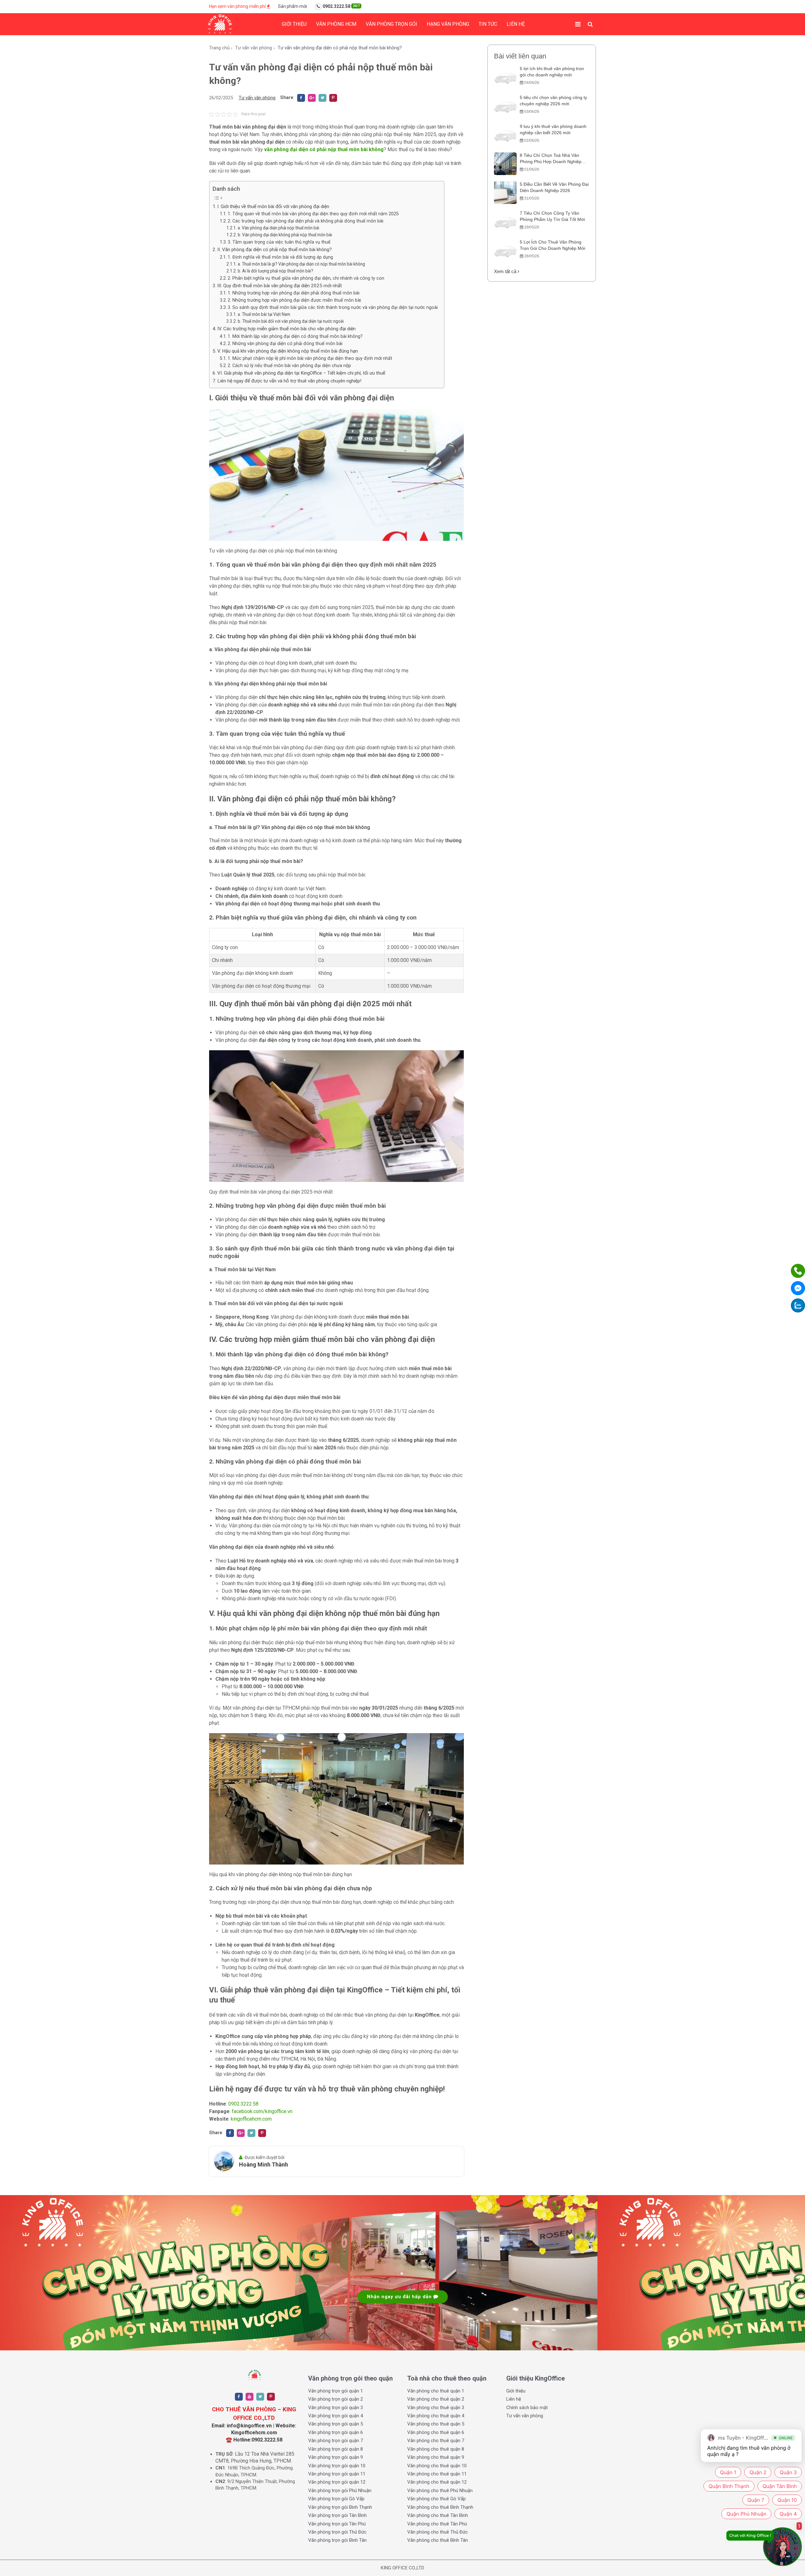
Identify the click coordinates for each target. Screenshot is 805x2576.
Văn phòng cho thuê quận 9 (436, 2457)
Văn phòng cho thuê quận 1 (436, 2391)
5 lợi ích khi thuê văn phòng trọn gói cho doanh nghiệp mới (552, 72)
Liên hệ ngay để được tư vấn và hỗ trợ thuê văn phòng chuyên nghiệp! (289, 381)
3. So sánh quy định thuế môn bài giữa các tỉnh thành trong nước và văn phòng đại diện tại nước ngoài (333, 308)
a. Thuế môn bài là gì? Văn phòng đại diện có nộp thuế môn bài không (301, 264)
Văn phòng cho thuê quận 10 (437, 2466)
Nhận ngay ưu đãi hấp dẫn (400, 2297)
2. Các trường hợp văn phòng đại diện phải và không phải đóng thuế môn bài (305, 221)
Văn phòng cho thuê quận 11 (437, 2474)
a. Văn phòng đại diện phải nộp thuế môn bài (278, 228)
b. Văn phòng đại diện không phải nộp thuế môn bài (285, 235)
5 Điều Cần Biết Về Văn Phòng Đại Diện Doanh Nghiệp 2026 (554, 187)
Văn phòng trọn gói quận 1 (336, 2391)
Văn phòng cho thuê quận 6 (436, 2432)
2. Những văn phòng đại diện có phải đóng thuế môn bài (285, 344)
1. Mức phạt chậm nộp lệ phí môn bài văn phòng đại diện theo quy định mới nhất (310, 358)
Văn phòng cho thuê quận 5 (436, 2424)
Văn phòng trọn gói (391, 24)
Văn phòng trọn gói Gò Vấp (336, 2499)
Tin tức (488, 24)
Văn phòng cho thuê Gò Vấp (436, 2499)
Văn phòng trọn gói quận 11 (337, 2474)
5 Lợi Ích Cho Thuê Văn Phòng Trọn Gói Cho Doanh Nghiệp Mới (552, 245)
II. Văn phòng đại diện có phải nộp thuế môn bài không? (275, 250)
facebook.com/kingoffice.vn (262, 2111)
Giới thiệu (294, 24)
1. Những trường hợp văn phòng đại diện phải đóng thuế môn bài (294, 293)
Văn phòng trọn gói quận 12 (337, 2482)
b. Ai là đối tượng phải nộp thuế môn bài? (275, 271)
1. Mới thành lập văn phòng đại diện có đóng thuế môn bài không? (295, 336)
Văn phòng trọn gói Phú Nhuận (340, 2491)
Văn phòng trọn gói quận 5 (336, 2424)
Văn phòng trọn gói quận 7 (336, 2441)
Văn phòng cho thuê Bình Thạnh (440, 2507)
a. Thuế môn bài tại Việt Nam (264, 314)
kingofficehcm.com (251, 2119)
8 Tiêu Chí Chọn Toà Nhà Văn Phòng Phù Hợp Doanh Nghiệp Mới (551, 159)
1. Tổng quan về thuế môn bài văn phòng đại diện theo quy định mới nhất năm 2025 (313, 214)
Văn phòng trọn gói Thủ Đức (337, 2532)
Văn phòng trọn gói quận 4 (336, 2416)
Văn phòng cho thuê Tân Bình (438, 2515)
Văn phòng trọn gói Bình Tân (337, 2540)
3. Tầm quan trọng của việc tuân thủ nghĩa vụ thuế (279, 242)
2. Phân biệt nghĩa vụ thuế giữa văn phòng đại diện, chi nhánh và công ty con (306, 278)
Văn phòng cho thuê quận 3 (436, 2408)
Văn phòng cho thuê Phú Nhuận (440, 2491)
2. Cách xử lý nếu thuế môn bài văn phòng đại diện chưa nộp (289, 366)
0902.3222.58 (341, 6)
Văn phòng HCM (336, 24)
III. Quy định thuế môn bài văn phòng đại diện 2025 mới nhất (280, 286)
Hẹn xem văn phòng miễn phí (238, 6)
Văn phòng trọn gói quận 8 (336, 2449)
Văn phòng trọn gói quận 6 (336, 2432)
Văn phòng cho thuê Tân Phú (437, 2524)
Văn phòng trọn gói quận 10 (337, 2466)
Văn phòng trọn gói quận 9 (336, 2457)
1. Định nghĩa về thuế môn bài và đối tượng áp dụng (280, 257)
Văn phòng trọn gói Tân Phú (337, 2524)
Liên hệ (516, 24)
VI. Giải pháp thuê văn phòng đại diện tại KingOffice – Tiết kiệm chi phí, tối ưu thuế (301, 373)
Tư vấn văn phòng (254, 48)
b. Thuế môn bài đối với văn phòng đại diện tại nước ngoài (291, 321)
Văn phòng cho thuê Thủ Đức (438, 2532)
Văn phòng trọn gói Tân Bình (337, 2515)
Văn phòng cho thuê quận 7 (436, 2441)
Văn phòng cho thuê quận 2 (436, 2399)
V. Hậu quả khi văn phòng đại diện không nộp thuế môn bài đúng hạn (288, 351)
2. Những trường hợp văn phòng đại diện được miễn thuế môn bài (294, 300)
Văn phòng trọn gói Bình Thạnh (340, 2507)
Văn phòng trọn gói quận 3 (336, 2408)
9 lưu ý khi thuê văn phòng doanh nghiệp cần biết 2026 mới (553, 129)
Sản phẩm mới (292, 6)
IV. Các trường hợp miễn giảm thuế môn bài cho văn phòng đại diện (286, 329)
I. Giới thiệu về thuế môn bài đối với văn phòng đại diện (273, 206)
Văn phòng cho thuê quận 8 (436, 2449)
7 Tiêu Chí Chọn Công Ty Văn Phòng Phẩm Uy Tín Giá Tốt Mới (552, 216)
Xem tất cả (506, 271)
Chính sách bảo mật (527, 2408)
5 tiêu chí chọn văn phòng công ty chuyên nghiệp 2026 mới (553, 101)
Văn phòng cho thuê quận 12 (437, 2482)
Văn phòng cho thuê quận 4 (436, 2416)
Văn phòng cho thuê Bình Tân (438, 2540)
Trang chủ (219, 48)
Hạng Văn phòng (448, 24)
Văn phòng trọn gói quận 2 (336, 2399)
